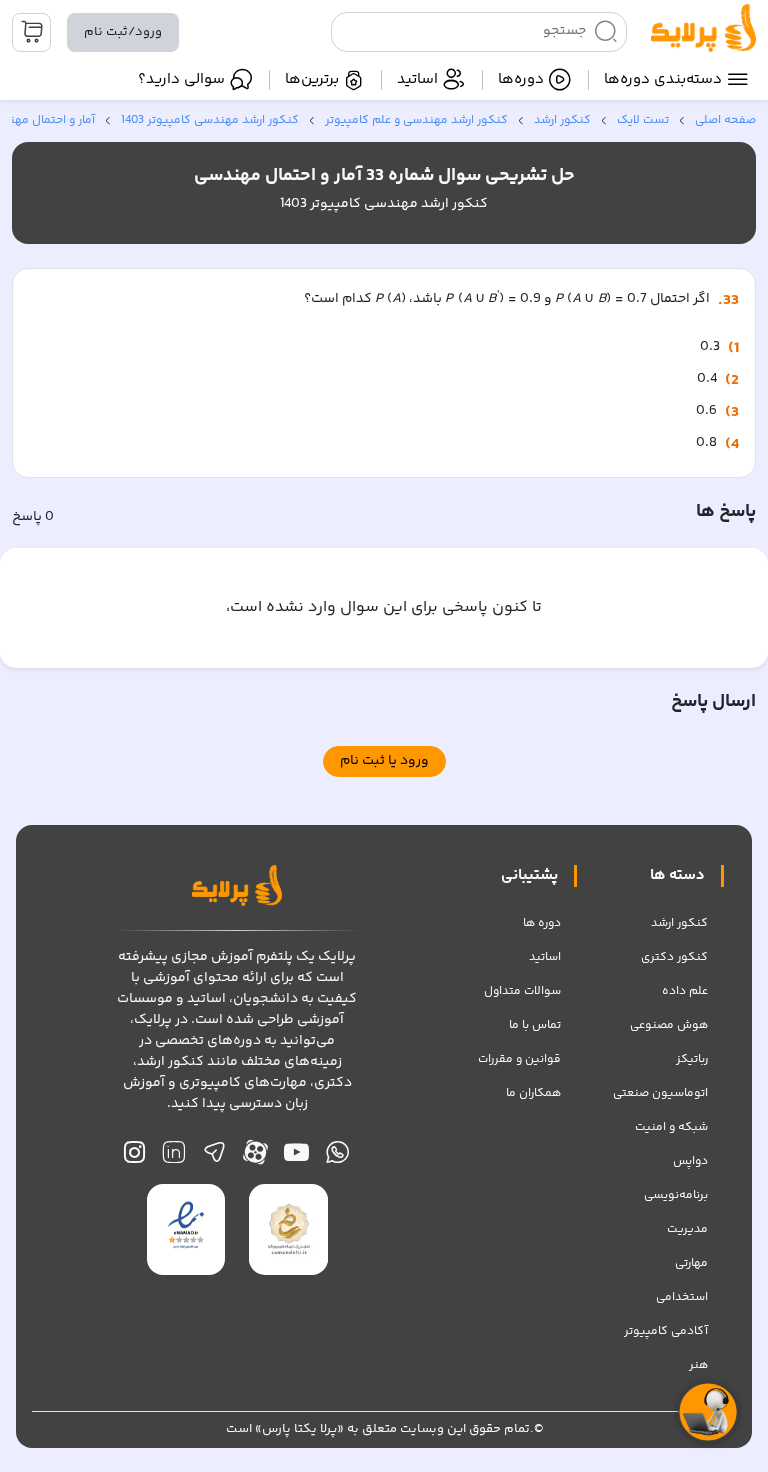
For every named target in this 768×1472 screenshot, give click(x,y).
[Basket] (31, 32)
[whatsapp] (337, 1157)
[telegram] (214, 1157)
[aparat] (255, 1157)
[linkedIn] (173, 1157)
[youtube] (296, 1157)
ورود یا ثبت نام (384, 761)
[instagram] (134, 1157)
